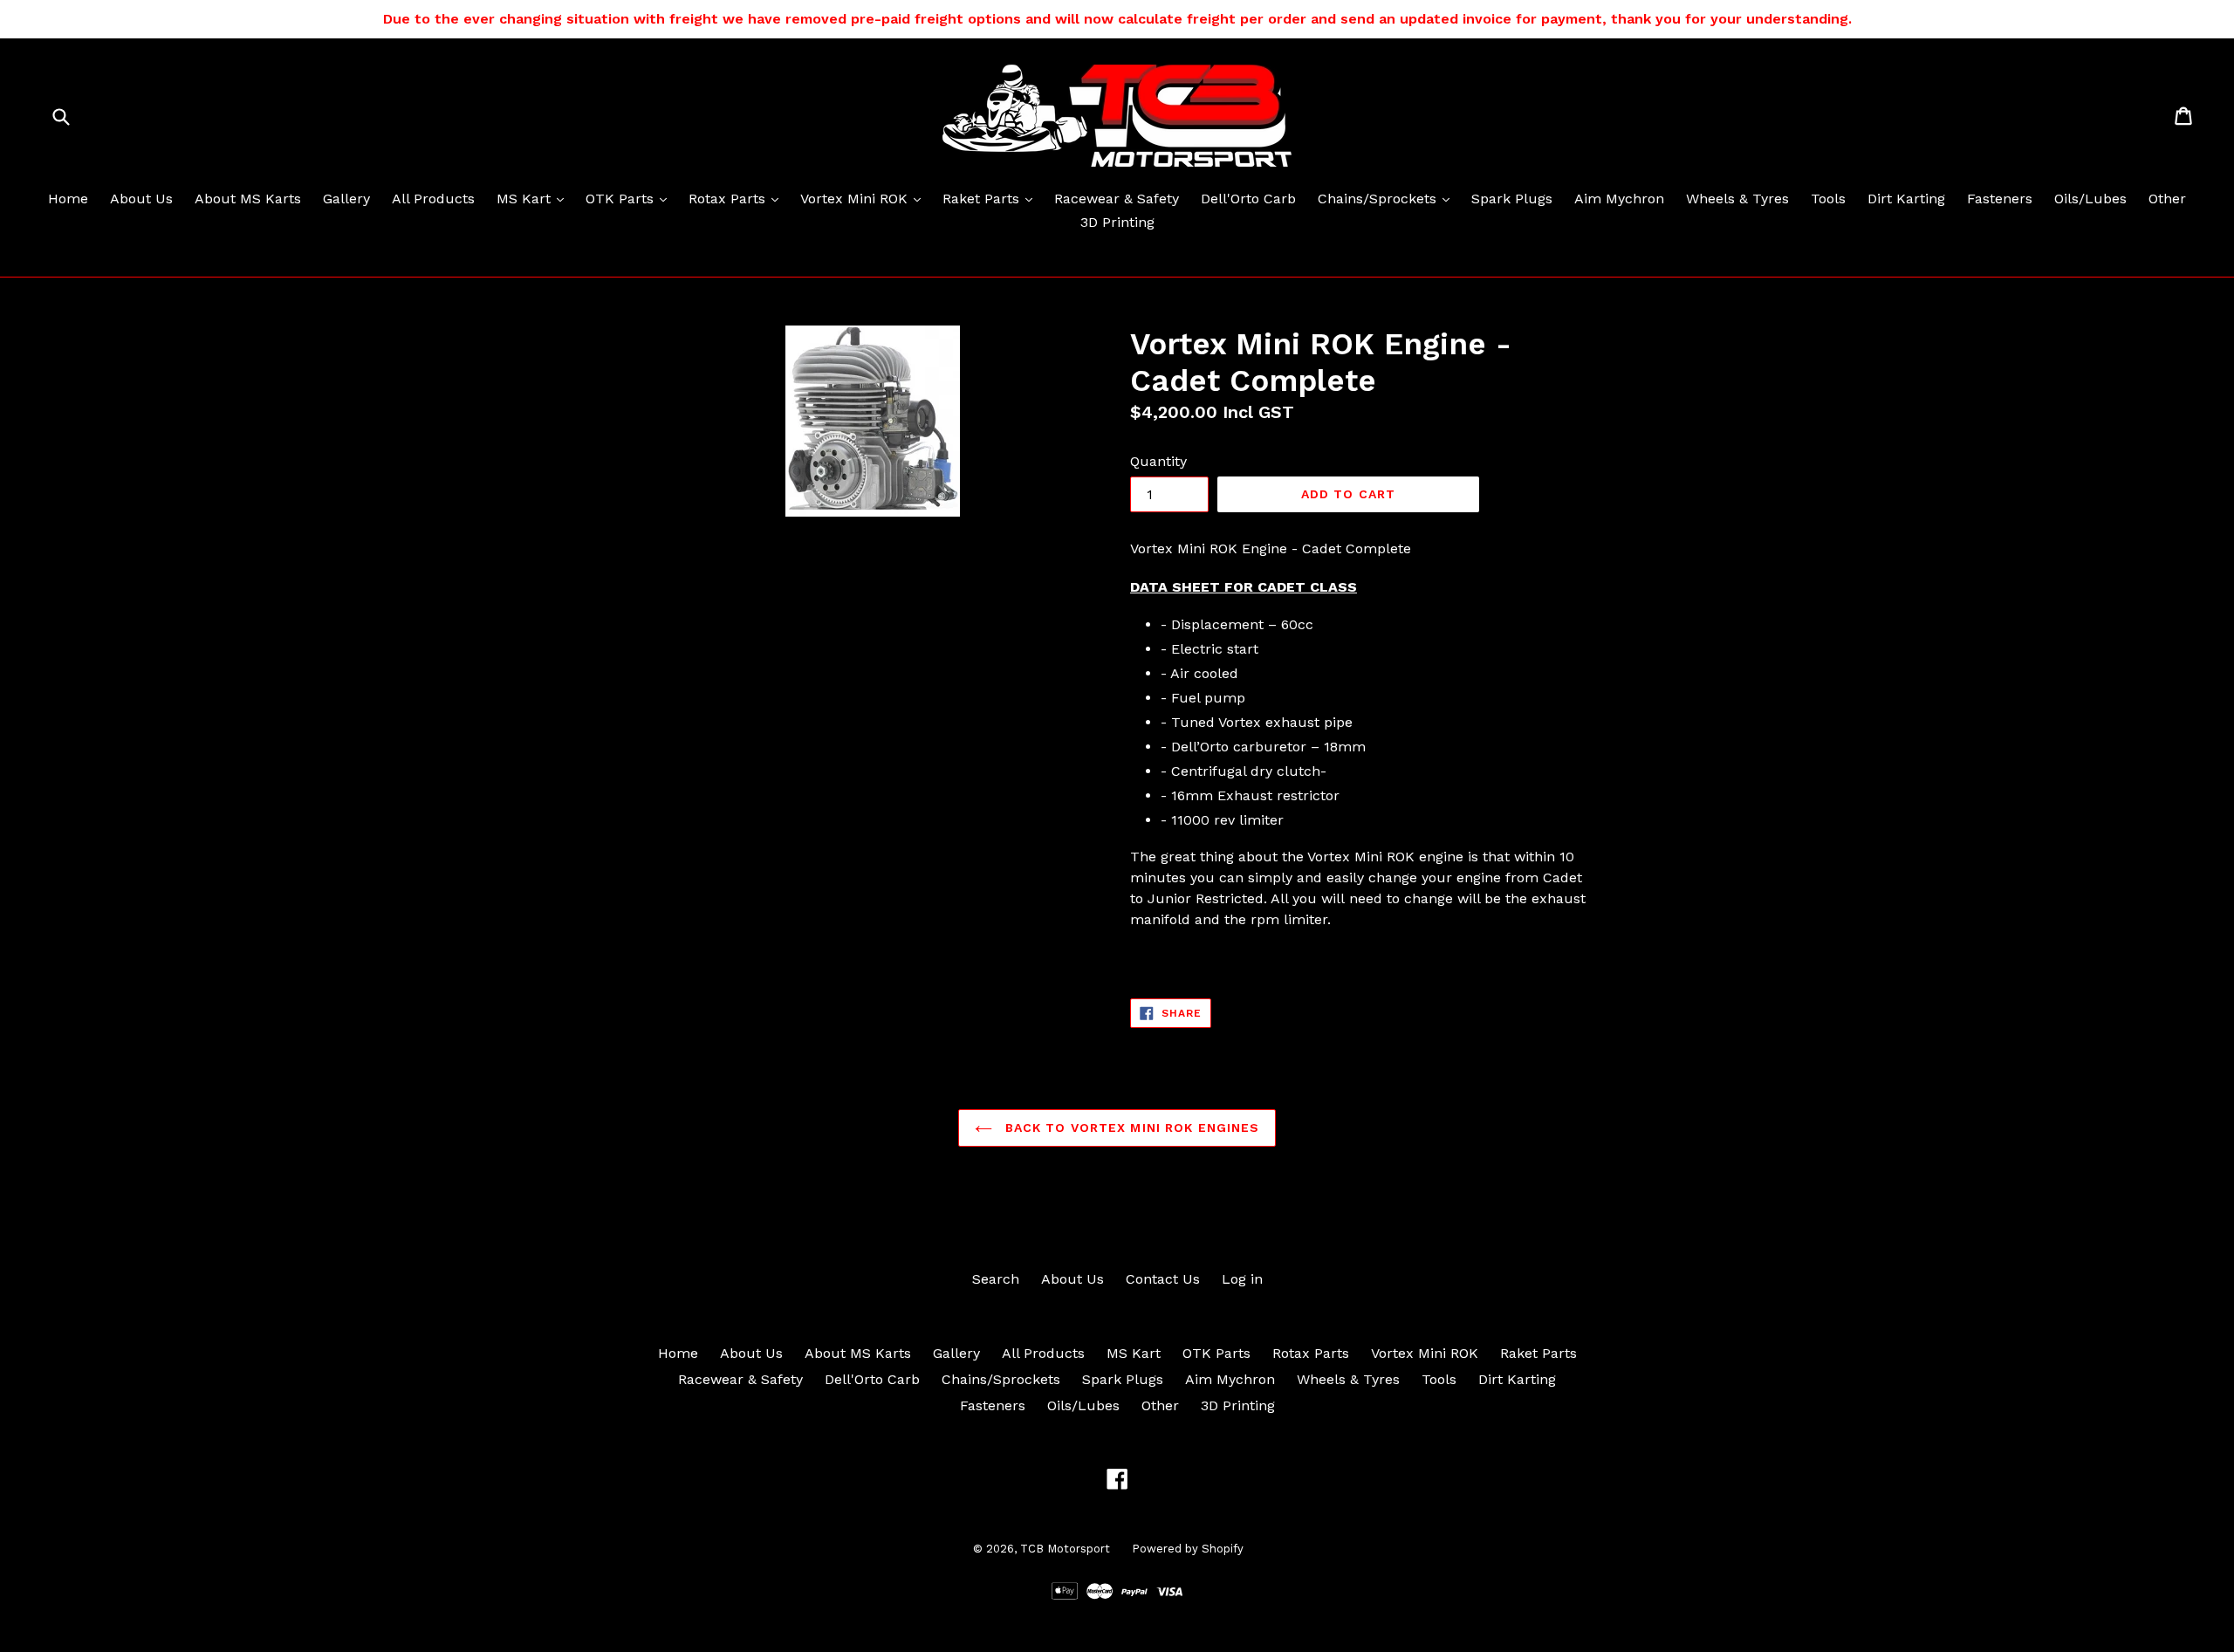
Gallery (346, 199)
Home (68, 199)
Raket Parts (992, 198)
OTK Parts (630, 198)
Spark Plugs (1512, 199)
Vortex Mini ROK (865, 198)
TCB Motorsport (1065, 1549)
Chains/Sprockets (1388, 198)
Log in (1242, 1279)
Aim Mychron (1619, 199)
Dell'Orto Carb (1248, 199)
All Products (433, 199)
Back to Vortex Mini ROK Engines (1131, 1128)
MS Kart (535, 198)
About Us (141, 199)
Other (2167, 199)
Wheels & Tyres (1737, 199)
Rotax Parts (738, 198)
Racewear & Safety (1117, 199)
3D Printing (1117, 222)
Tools (1828, 199)
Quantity (1158, 461)
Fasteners (2000, 199)
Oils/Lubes (2090, 199)
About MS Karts (248, 199)
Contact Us (1163, 1279)
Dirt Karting (1906, 199)
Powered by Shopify (1188, 1549)
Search (996, 1279)
